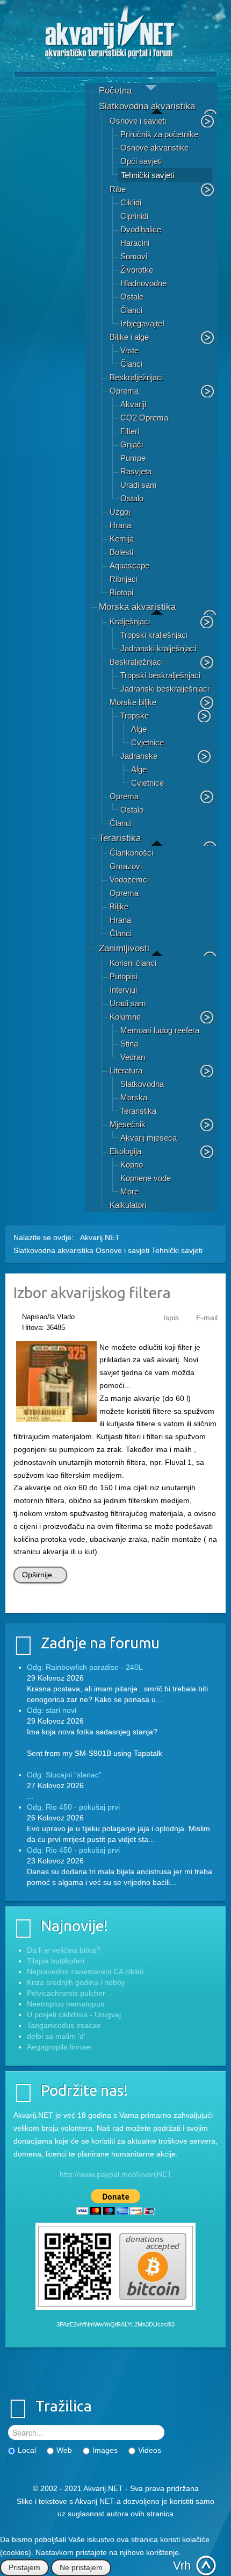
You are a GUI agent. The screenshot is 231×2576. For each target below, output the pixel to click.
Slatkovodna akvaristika (147, 106)
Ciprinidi (134, 216)
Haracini (135, 243)
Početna (115, 91)
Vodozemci (129, 880)
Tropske (135, 716)
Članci (131, 310)
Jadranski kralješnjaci (158, 648)
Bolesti (121, 552)
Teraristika (120, 838)
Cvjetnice (147, 742)
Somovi (134, 256)
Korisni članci (133, 963)
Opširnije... (40, 1575)
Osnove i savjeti (138, 121)
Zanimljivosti (124, 948)
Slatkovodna (142, 1084)
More (129, 1191)
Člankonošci (131, 853)
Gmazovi (126, 866)
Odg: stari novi (52, 1710)
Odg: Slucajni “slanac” (64, 1775)
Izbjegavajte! (142, 323)
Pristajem (24, 2567)
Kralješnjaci (130, 621)
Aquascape (129, 565)
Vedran (133, 1057)
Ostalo (132, 498)
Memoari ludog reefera (160, 1030)
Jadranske (139, 756)
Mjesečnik (128, 1124)
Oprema (124, 391)
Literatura (126, 1070)
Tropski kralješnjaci (154, 635)
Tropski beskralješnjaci (160, 675)
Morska (134, 1097)
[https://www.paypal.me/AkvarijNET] (115, 2202)
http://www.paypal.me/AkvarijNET (116, 2174)
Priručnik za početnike (159, 134)
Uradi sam (139, 485)
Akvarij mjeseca (149, 1138)
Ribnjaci (124, 579)
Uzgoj (120, 512)
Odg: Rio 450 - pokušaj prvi (73, 1807)
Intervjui (123, 990)
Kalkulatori (128, 1205)
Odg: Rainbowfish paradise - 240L (85, 1667)
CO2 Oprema (144, 418)
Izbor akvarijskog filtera (92, 1293)
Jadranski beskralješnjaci (165, 689)
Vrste (129, 350)
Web (64, 2450)
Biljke (119, 906)
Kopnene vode (146, 1178)
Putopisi (124, 976)
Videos (150, 2450)
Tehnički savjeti (147, 175)
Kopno (132, 1165)
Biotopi (121, 592)
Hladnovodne (143, 283)
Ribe (118, 189)
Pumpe (133, 458)
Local (27, 2450)
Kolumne (125, 1017)
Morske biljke (133, 702)
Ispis (171, 1318)
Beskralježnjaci (136, 377)
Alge (139, 729)
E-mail (207, 1318)
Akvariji (133, 404)
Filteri (130, 431)
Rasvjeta (136, 471)
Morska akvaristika (137, 607)
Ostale (132, 297)
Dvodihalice (141, 229)
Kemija (122, 539)
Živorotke (137, 270)
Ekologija (125, 1151)
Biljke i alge (129, 337)
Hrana (120, 525)
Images (105, 2450)
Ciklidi (131, 202)
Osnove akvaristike (154, 148)
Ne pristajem (81, 2567)
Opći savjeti (141, 161)
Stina (129, 1044)
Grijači (132, 444)
